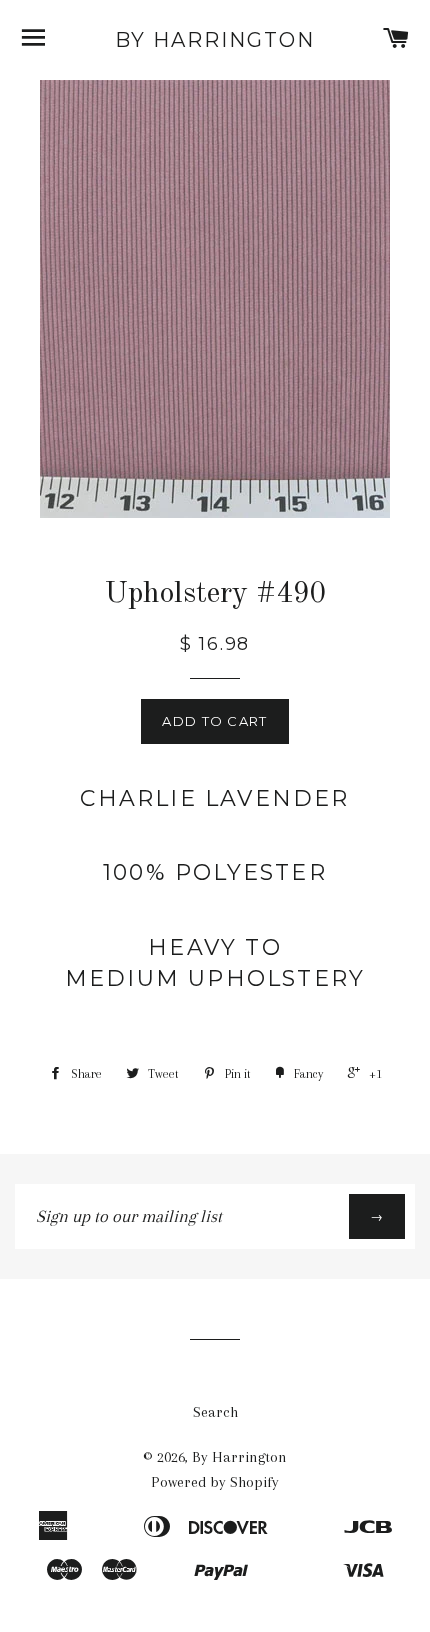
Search (215, 1412)
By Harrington (215, 40)
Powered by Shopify (215, 1482)
